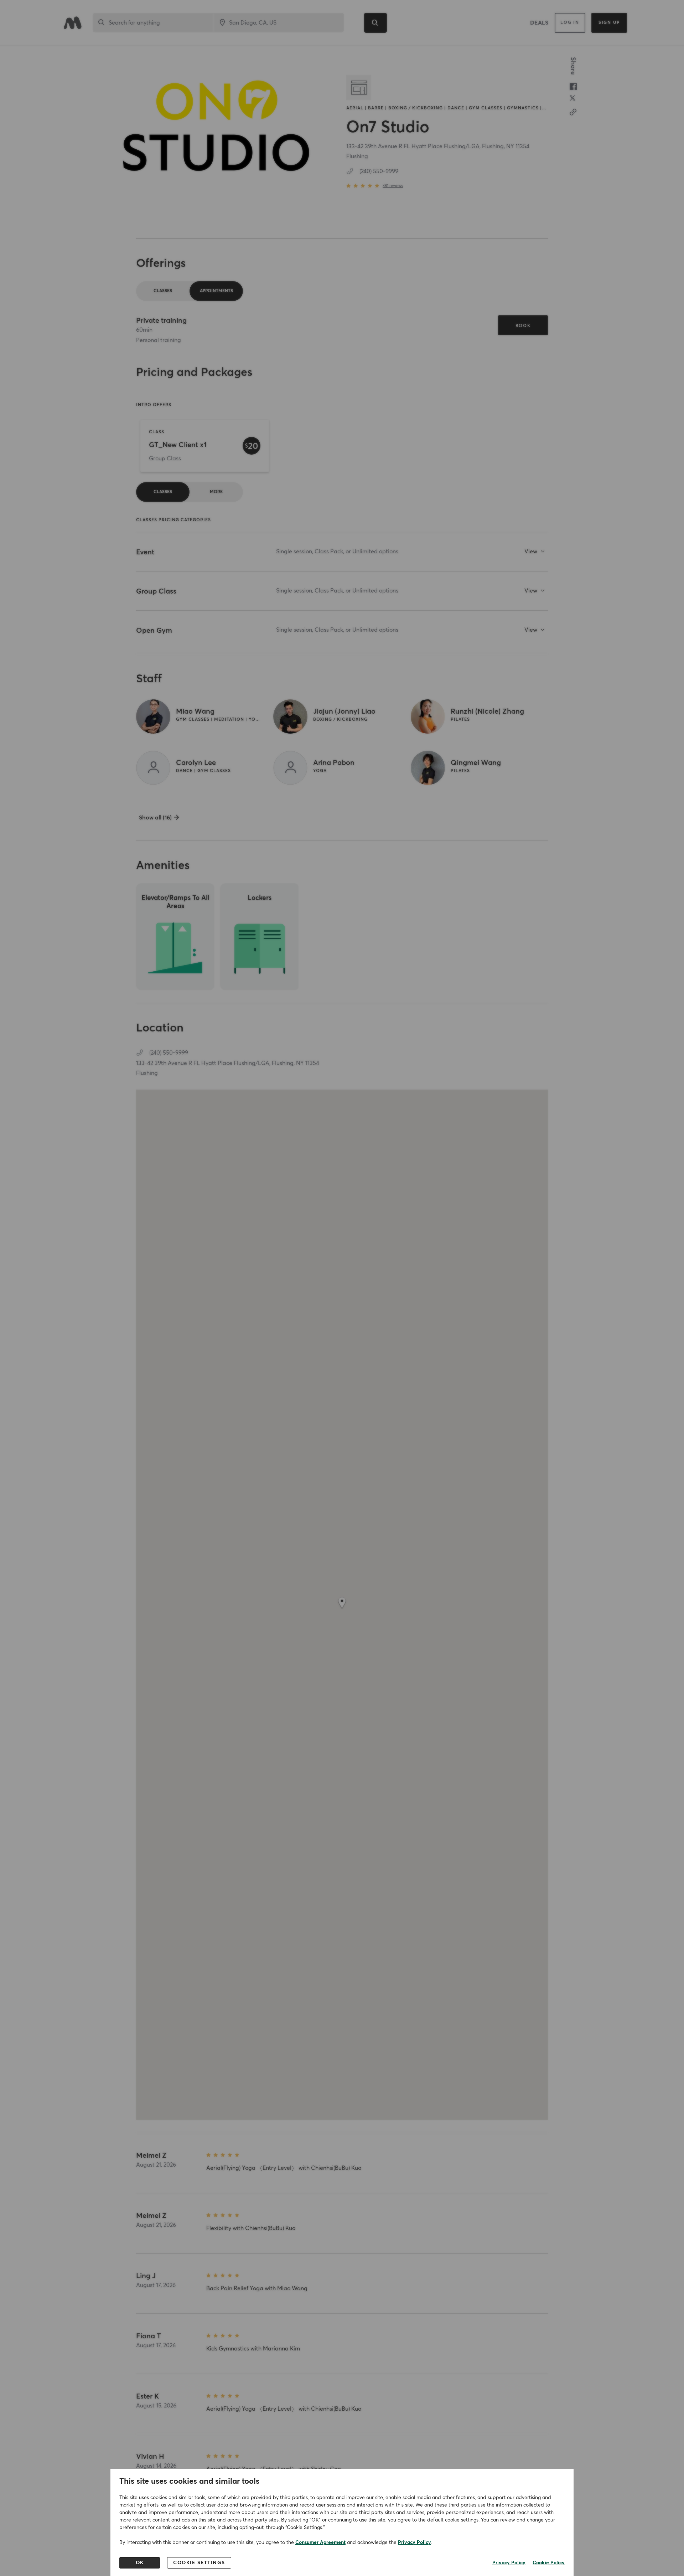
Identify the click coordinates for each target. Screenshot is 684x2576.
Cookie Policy (549, 2563)
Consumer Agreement (320, 2543)
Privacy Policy (414, 2543)
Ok (140, 2563)
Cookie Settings (199, 2563)
